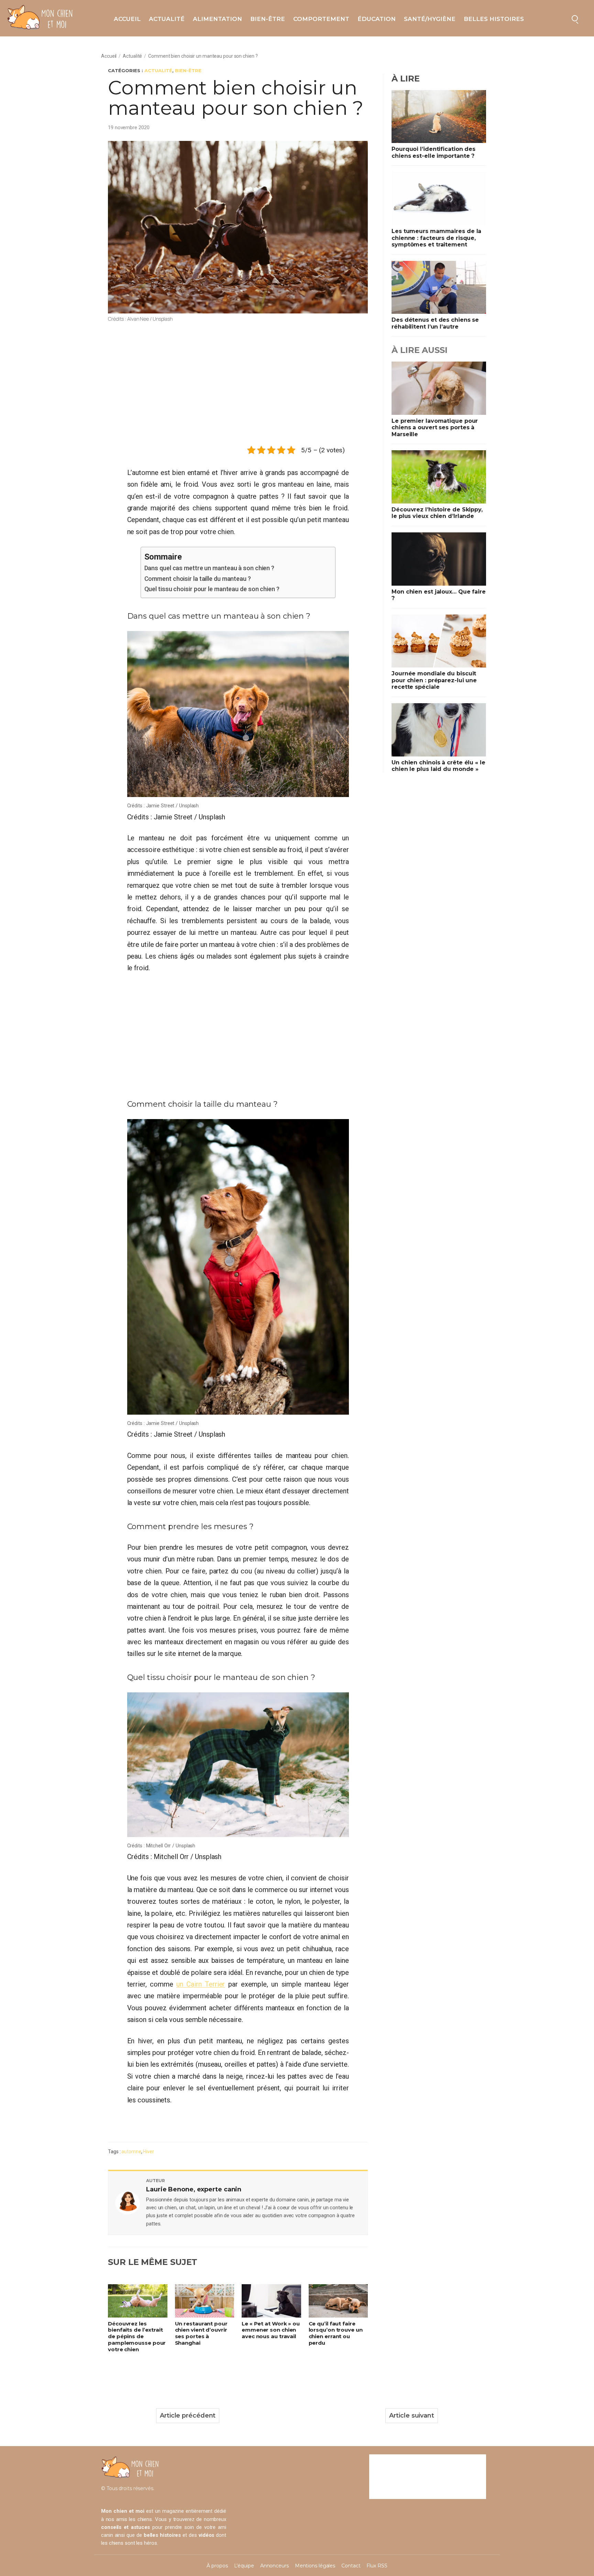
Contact (351, 2566)
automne (131, 2152)
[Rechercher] (575, 18)
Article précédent (188, 2415)
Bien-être (268, 19)
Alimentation (217, 19)
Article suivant (412, 2415)
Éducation (377, 19)
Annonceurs (274, 2566)
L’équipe (244, 2566)
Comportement (321, 19)
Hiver (148, 2152)
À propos (217, 2566)
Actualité (167, 19)
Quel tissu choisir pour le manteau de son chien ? (212, 589)
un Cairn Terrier (201, 1984)
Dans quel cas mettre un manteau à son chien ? (210, 568)
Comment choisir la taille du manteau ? (198, 579)
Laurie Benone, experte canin (194, 2189)
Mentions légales (315, 2566)
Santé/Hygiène (430, 19)
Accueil (127, 19)
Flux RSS (377, 2566)
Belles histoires (494, 19)
